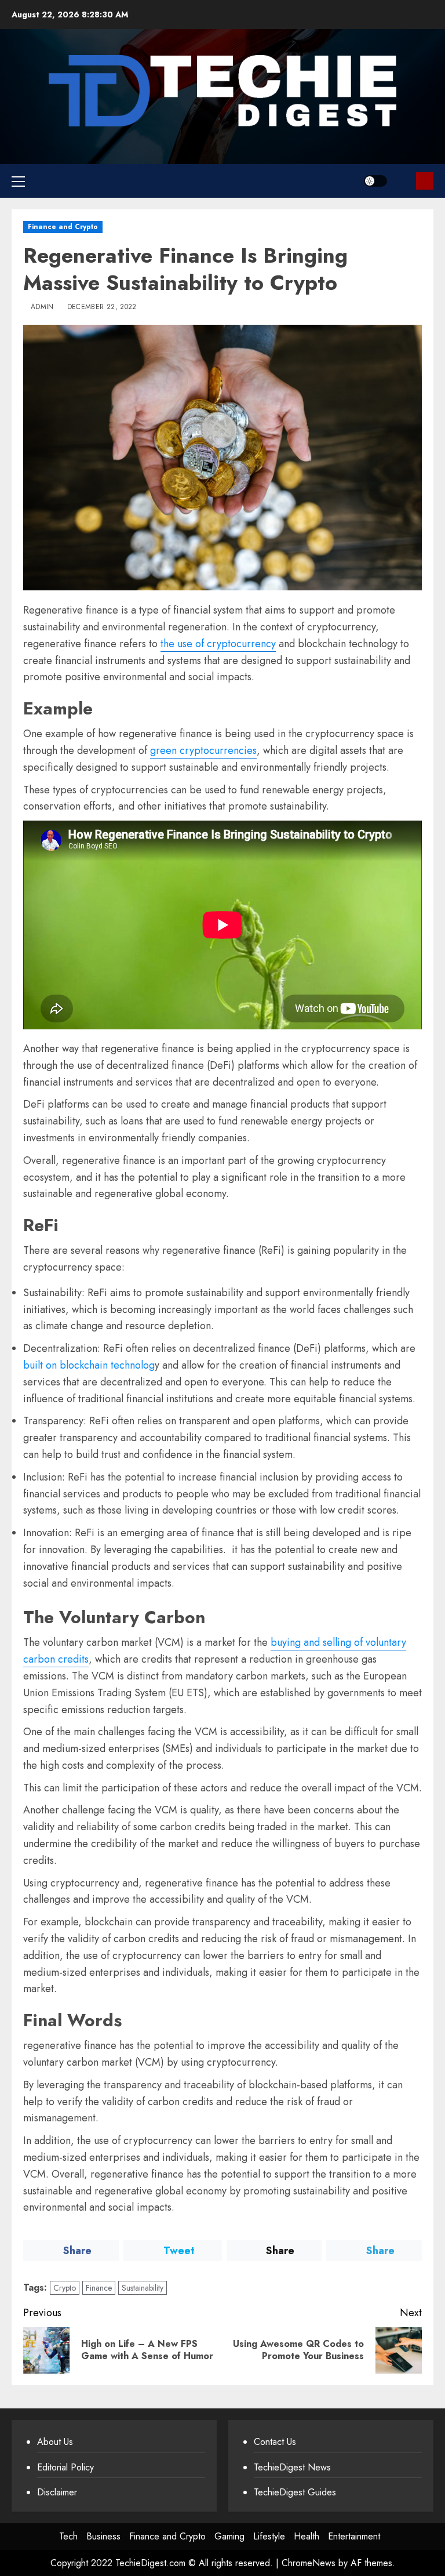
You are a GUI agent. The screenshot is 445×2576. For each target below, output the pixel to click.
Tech (68, 2536)
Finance (99, 2288)
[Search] (403, 181)
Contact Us (275, 2442)
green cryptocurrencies (203, 750)
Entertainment (354, 2536)
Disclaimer (57, 2492)
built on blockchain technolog (89, 1365)
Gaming (229, 2536)
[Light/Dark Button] (375, 181)
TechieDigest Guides (295, 2492)
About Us (55, 2442)
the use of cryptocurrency (218, 644)
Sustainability (143, 2288)
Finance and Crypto (63, 227)
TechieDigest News (292, 2467)
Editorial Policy (65, 2467)
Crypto (65, 2288)
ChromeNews (309, 2563)
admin (42, 307)
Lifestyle (269, 2536)
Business (103, 2536)
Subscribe (425, 181)
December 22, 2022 (102, 307)
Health (307, 2536)
